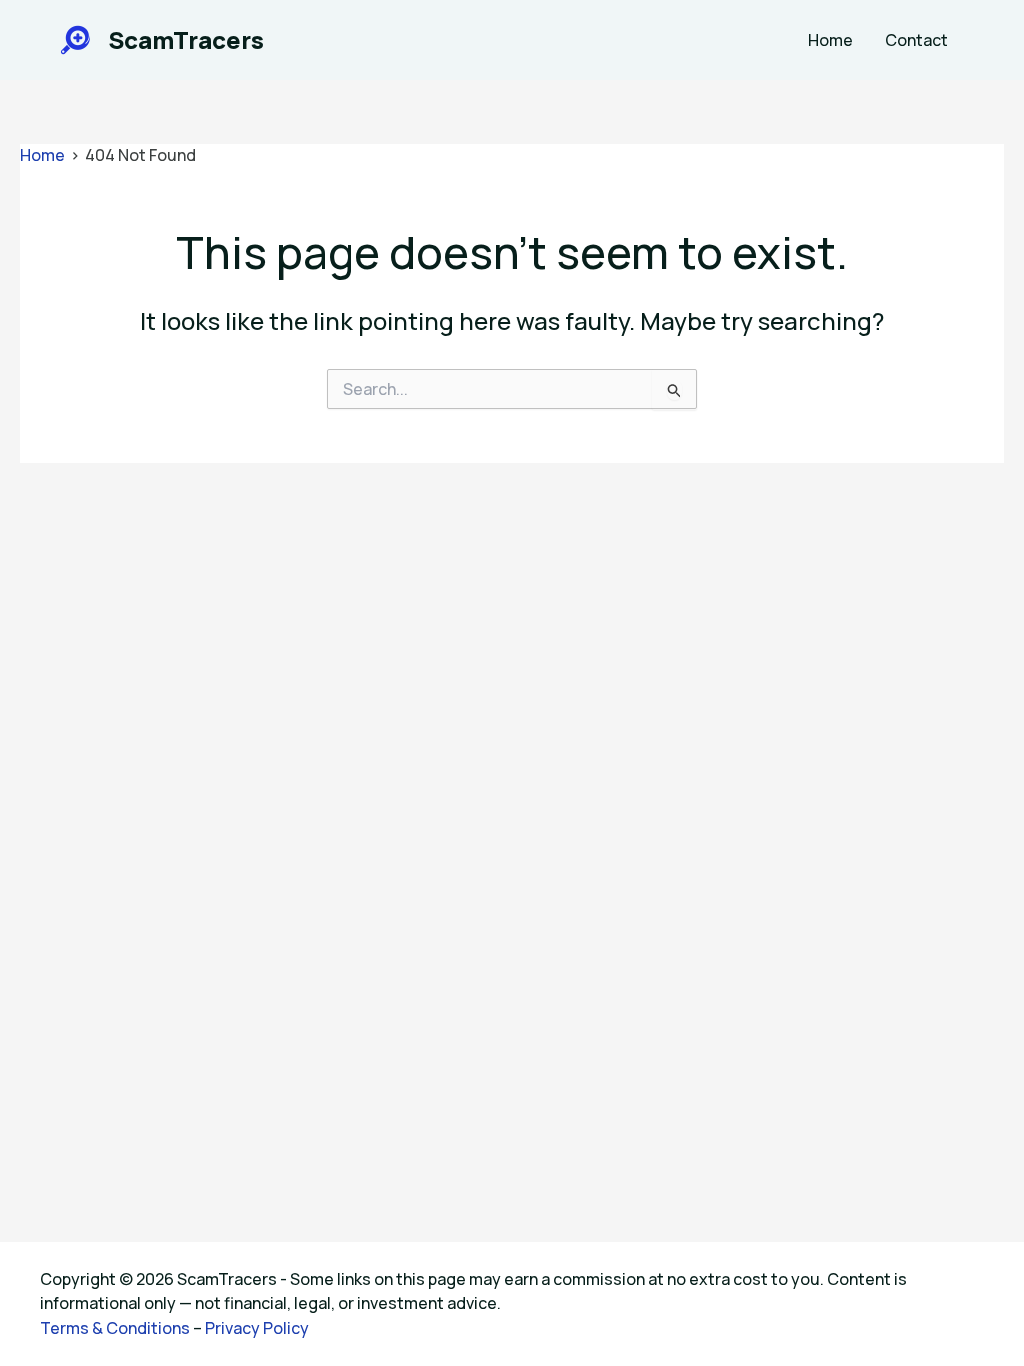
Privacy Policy (257, 1328)
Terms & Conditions (115, 1328)
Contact (916, 40)
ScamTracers (186, 39)
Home (830, 40)
